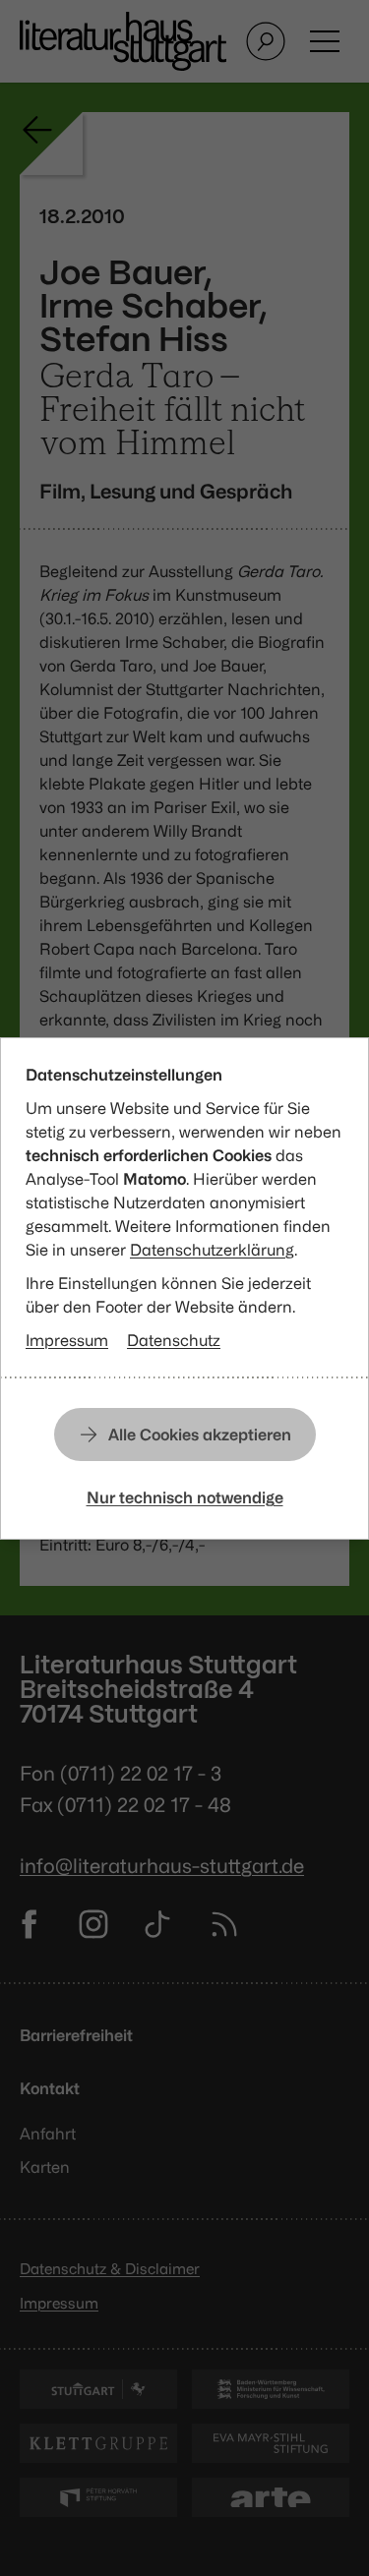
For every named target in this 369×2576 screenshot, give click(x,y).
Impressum (67, 1340)
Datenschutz (174, 1340)
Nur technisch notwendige (185, 1497)
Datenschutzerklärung (212, 1250)
